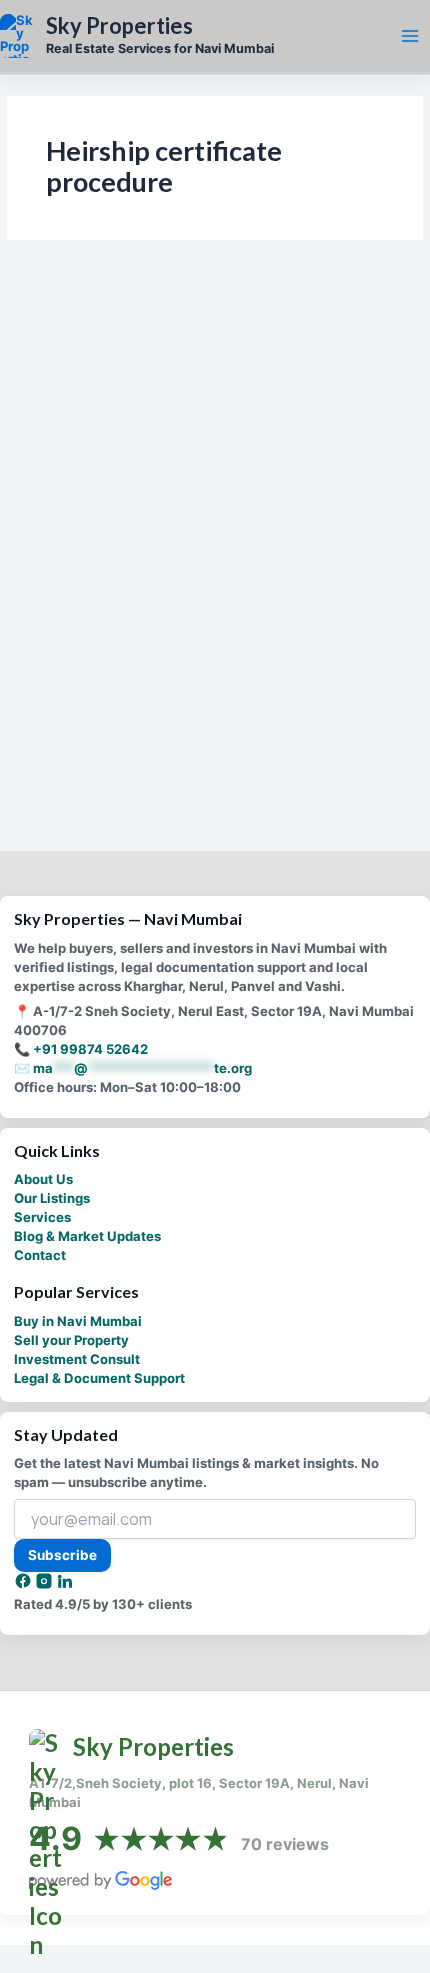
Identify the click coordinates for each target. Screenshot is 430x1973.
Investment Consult (77, 1359)
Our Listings (52, 1198)
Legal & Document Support (99, 1378)
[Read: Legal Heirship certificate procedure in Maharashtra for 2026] (215, 492)
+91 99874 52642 (90, 1049)
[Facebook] (24, 1585)
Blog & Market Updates (87, 1236)
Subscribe (62, 1555)
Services (42, 1217)
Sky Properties (119, 26)
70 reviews (285, 1844)
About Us (43, 1179)
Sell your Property (71, 1340)
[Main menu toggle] (410, 36)
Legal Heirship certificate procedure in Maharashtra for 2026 (175, 667)
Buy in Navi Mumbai (78, 1321)
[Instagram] (45, 1585)
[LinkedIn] (65, 1585)
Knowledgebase (72, 628)
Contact (40, 1255)
